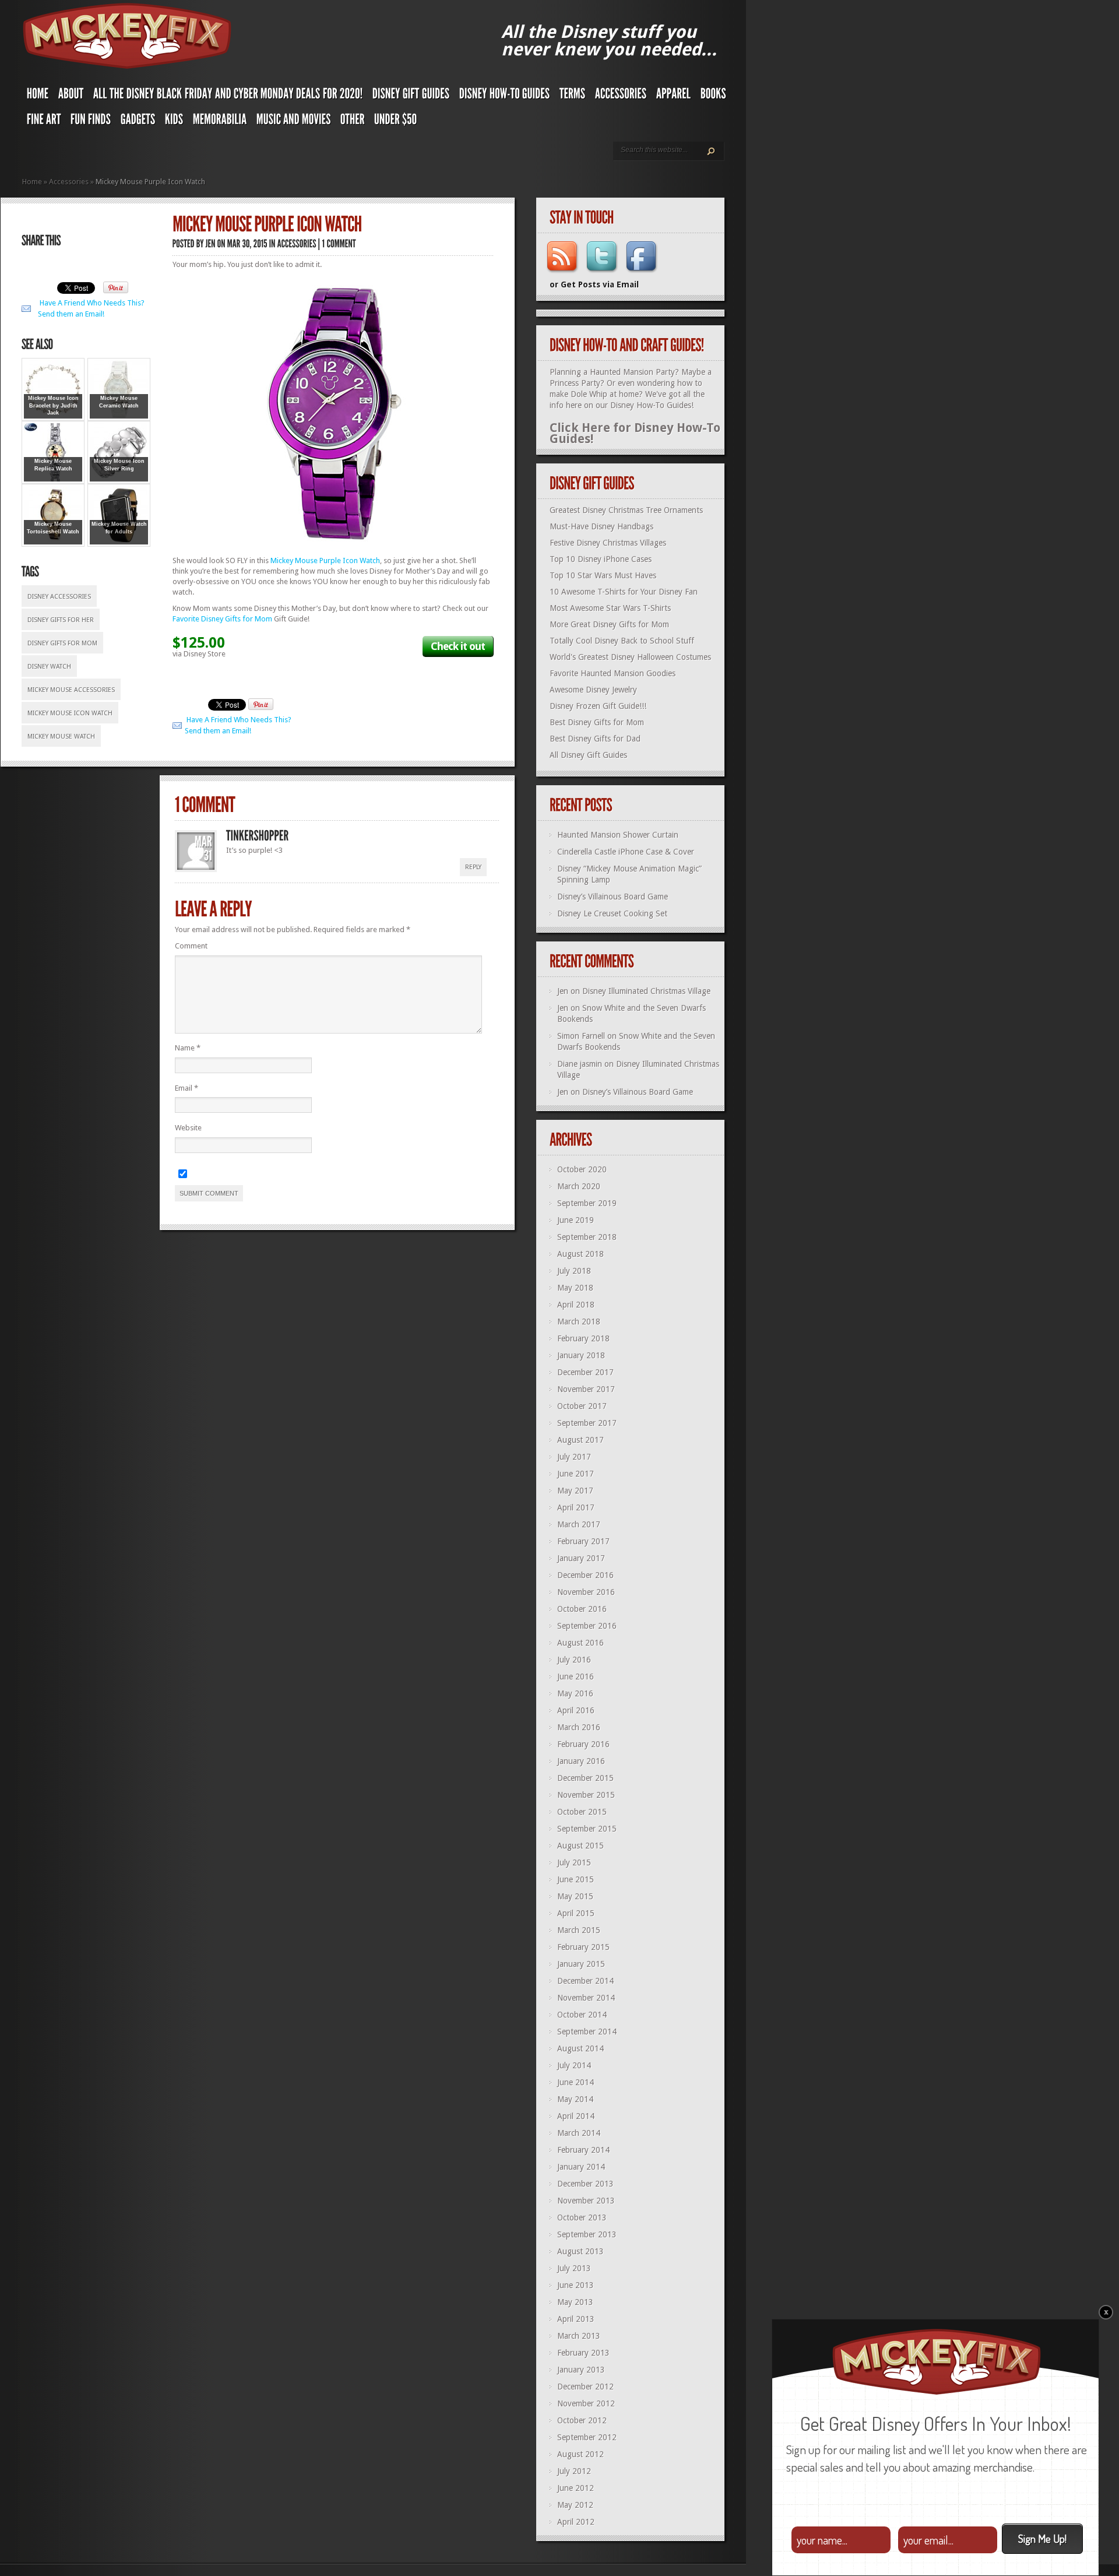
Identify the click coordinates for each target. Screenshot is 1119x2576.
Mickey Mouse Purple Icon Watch (325, 560)
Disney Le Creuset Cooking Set (612, 913)
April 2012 (576, 2522)
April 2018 (576, 1305)
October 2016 (582, 1609)
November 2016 (586, 1592)
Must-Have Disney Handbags (601, 526)
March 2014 (579, 2133)
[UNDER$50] (396, 122)
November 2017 (586, 1389)
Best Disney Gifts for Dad (595, 739)
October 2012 (582, 2420)
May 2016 (575, 1693)
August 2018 (580, 1254)
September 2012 (587, 2437)
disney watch (49, 667)
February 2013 (583, 2353)
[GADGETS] (138, 122)
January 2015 (581, 1964)
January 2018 (581, 1355)
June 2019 (576, 1220)
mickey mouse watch (61, 737)
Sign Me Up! (1042, 2538)
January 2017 (581, 1558)
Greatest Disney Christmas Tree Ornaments (626, 510)
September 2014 (587, 2032)
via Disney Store (199, 654)
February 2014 (583, 2150)
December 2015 (585, 1778)
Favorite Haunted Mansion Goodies (613, 673)
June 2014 (576, 2082)
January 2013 (581, 2370)
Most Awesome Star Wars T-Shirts (610, 608)
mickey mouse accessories (71, 690)
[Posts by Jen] (211, 243)
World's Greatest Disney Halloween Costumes (630, 657)
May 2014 (575, 2099)
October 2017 (582, 1406)
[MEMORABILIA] (220, 122)
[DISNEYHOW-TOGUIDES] (505, 96)
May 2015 (575, 1896)
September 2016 (587, 1626)
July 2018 (574, 1271)
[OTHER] (353, 122)
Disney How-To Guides (651, 405)
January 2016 (581, 1761)
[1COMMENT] (339, 243)
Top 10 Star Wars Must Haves (603, 575)
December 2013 (585, 2184)
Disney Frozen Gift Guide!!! (598, 706)
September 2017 (587, 1423)
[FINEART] (44, 122)
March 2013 (579, 2336)
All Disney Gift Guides (588, 755)
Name (188, 1048)
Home (32, 182)
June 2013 (576, 2285)
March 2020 (579, 1186)
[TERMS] (573, 96)
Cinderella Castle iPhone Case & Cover (626, 852)
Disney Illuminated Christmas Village (646, 991)
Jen (563, 991)
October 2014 (582, 2015)
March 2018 (579, 1322)
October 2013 (582, 2217)
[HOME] (38, 96)
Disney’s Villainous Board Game (613, 897)
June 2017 (576, 1474)
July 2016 (574, 1660)
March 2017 (579, 1524)
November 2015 (586, 1795)
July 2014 (574, 2065)
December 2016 (585, 1575)
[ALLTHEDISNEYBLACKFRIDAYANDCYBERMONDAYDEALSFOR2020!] (228, 96)
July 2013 (574, 2268)
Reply (473, 867)
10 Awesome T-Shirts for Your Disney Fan (624, 592)
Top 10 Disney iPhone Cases (601, 559)
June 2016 (576, 1677)
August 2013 (580, 2251)
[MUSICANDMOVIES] (294, 122)
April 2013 (576, 2319)
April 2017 (576, 1507)
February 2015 (583, 1947)
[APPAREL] (674, 96)
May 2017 (575, 1491)
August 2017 (580, 1440)
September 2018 (587, 1237)
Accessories (69, 182)
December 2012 (585, 2387)
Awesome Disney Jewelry (593, 690)
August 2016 (580, 1643)
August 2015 (580, 1846)
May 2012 (575, 2505)
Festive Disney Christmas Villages (608, 543)
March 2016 (579, 1727)
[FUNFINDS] (91, 122)
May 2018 (575, 1288)
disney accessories (59, 597)
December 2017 (585, 1372)
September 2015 (587, 1829)
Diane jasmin (580, 1064)
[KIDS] (174, 122)
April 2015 (576, 1913)
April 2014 (576, 2116)
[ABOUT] (71, 96)
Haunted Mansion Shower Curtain (618, 835)
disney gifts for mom (62, 643)
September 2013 (587, 2234)
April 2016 (576, 1710)
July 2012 (574, 2471)
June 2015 (576, 1879)
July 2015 (574, 1862)
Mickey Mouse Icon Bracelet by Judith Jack (53, 405)
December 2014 (585, 1981)
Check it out (458, 646)
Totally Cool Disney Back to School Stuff (622, 641)
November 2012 (586, 2403)
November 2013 (586, 2201)
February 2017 (583, 1541)
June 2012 (576, 2488)
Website (188, 1128)
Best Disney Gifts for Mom (597, 722)
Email (186, 1088)
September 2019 (587, 1203)
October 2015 (582, 1812)
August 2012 (580, 2454)
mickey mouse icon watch (70, 713)
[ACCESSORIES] (621, 96)
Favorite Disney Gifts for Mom (222, 619)
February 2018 (583, 1338)
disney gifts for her (61, 620)
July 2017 (574, 1457)
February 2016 (583, 1744)
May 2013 (575, 2302)
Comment (191, 946)
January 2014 (581, 2167)
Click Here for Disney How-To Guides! (635, 433)
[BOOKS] (713, 96)
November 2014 (586, 1998)
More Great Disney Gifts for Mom (609, 624)
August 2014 (580, 2048)
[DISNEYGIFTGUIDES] (411, 96)
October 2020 (582, 1169)
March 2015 (579, 1930)
